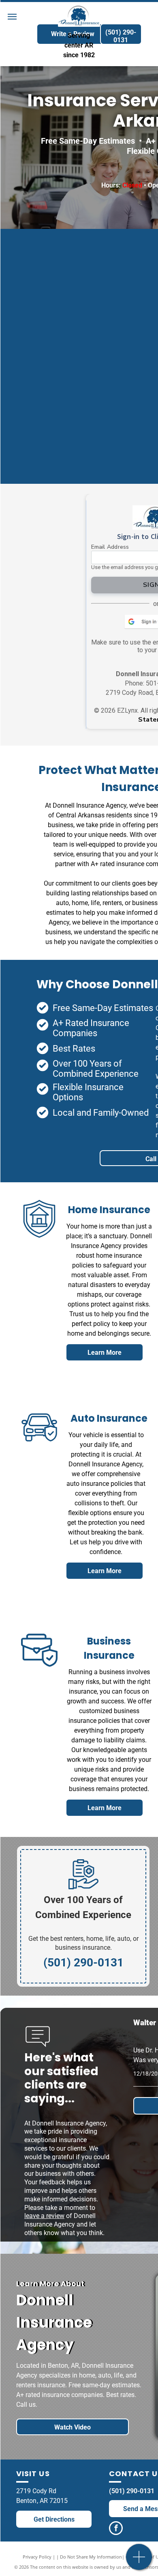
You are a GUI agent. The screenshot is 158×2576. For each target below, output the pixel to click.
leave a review (44, 2216)
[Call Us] (139, 2561)
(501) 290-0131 (132, 2491)
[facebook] (116, 2529)
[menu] (12, 17)
